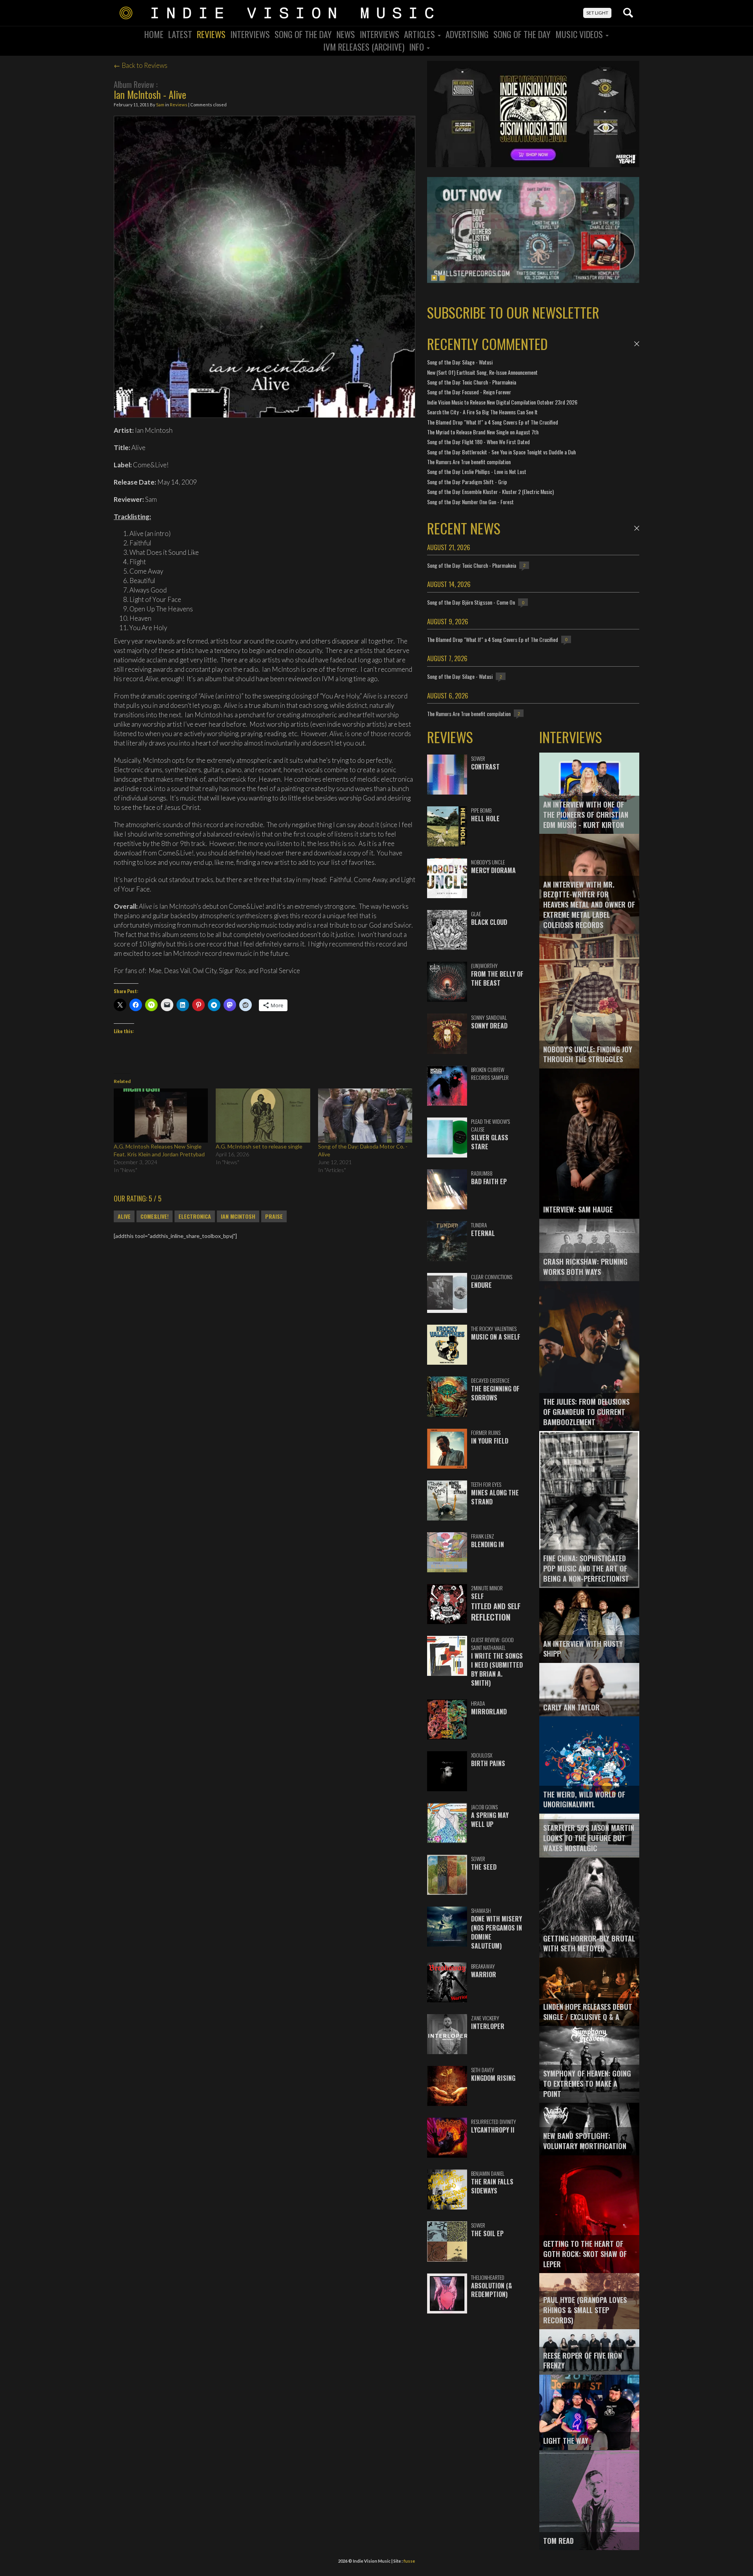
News (346, 34)
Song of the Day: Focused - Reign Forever (469, 392)
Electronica (195, 1216)
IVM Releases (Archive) (364, 47)
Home (154, 34)
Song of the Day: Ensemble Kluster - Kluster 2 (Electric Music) (490, 491)
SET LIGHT (597, 13)
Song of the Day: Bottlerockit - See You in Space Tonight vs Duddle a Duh (501, 452)
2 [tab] (442, 278)
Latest (180, 34)
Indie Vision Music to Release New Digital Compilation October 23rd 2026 (502, 402)
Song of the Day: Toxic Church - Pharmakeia (472, 382)
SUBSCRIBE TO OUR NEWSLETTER (513, 312)
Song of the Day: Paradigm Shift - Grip (467, 482)
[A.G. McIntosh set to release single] (263, 1115)
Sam (160, 105)
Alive (124, 1216)
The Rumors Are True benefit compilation (469, 462)
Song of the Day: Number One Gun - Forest (470, 502)
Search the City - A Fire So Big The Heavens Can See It (482, 412)
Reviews (211, 34)
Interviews (250, 34)
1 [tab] (434, 278)
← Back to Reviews (141, 65)
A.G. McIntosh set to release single (259, 1146)
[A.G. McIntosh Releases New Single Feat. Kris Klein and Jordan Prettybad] (161, 1115)
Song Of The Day (303, 34)
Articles (420, 34)
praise (274, 1216)
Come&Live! (155, 1216)
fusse (409, 2561)
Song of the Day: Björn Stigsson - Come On (471, 602)
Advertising (467, 34)
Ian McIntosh (238, 1216)
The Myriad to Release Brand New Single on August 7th (483, 432)
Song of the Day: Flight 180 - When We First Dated (478, 442)
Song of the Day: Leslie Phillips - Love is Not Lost (477, 471)
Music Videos (580, 34)
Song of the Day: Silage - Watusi (460, 362)
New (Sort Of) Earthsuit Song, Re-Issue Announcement (482, 372)
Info (417, 47)
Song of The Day (522, 34)
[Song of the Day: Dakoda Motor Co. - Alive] (365, 1115)
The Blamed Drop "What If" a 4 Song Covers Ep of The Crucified (493, 422)
